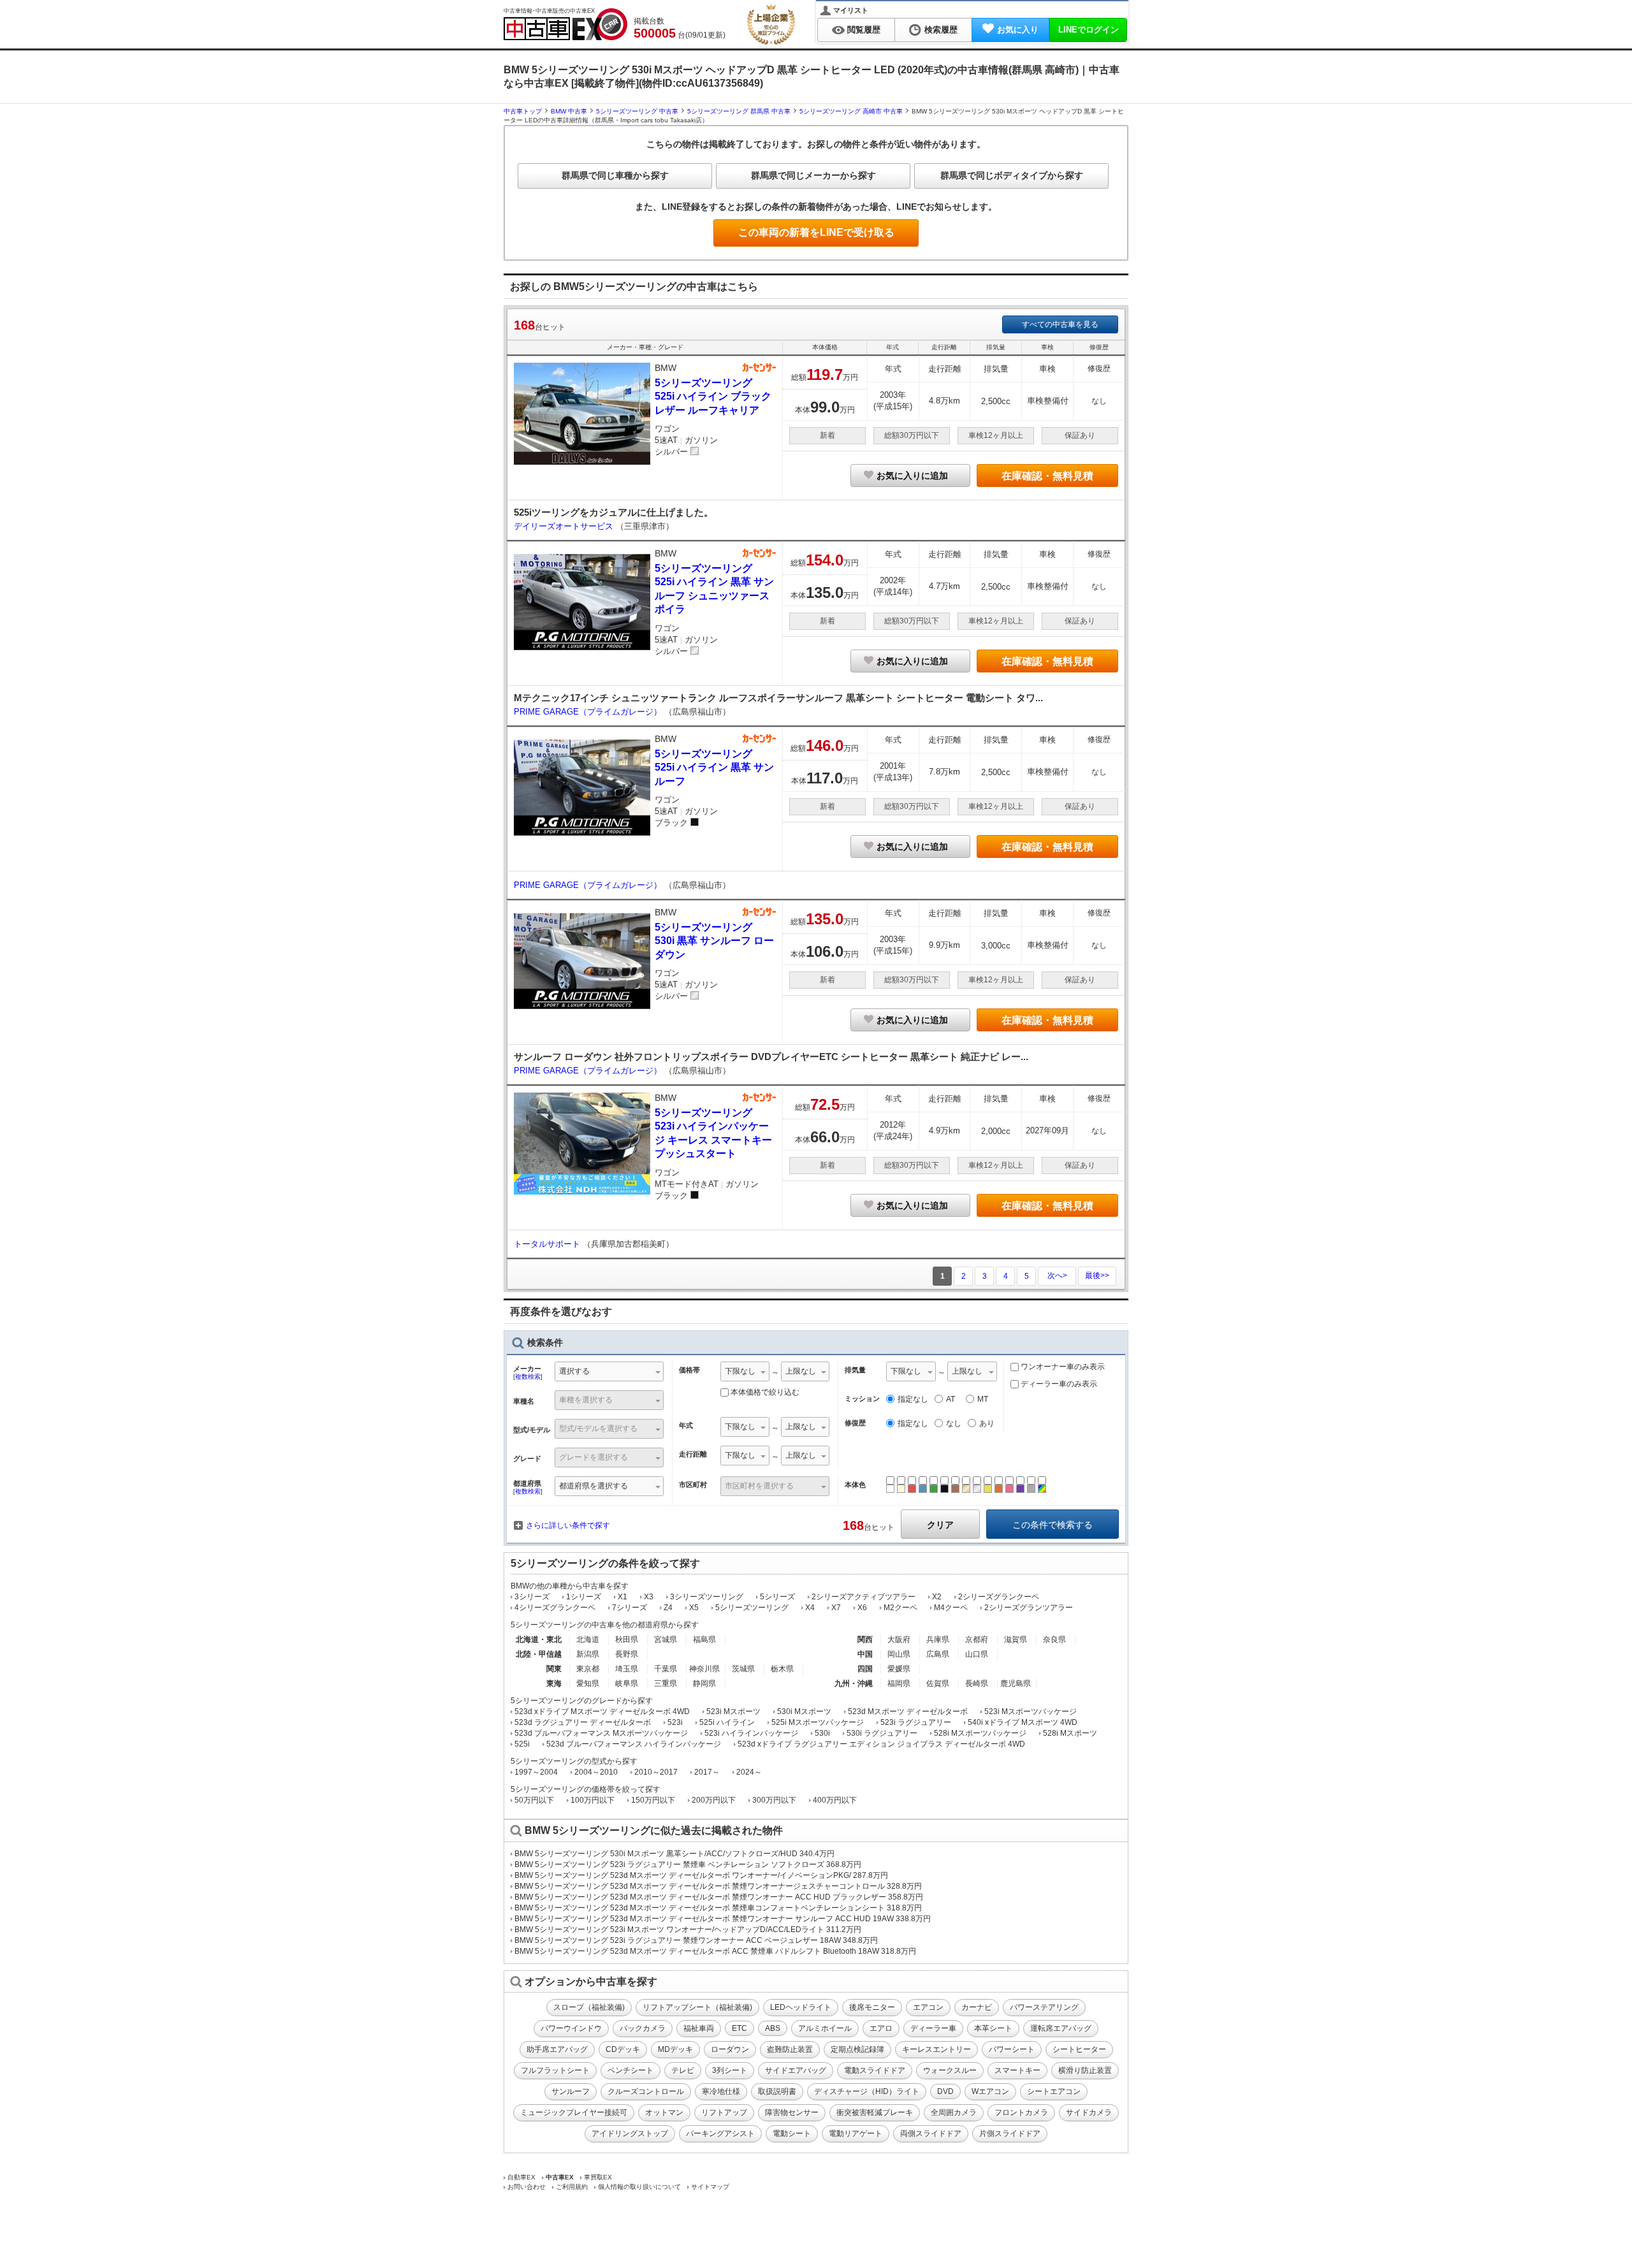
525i (522, 1744)
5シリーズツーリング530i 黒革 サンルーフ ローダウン (714, 941)
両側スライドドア (931, 2134)
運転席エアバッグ (1061, 2028)
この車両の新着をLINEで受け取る (816, 232)
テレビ (683, 2070)
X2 (937, 1597)
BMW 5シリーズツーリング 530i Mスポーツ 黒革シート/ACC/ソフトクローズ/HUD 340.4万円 (674, 1854)
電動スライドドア (875, 2070)
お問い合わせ (527, 2187)
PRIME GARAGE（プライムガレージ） (589, 712)
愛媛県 (899, 1669)
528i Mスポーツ (1070, 1733)
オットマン (664, 2112)
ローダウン (730, 2049)
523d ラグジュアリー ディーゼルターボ (583, 1722)
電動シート (792, 2134)
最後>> (1097, 1276)
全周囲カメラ (954, 2112)
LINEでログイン (1089, 30)
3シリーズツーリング (707, 1597)
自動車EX (521, 2177)
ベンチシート (630, 2070)
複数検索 (528, 1377)
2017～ (707, 1772)
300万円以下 (774, 1800)
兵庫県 (938, 1639)
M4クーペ (951, 1608)
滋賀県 (1016, 1639)
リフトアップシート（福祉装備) (697, 2007)
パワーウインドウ (571, 2028)
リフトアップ (724, 2112)
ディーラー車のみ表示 (1058, 1384)
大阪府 (899, 1639)
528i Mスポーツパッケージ (980, 1733)
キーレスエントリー (936, 2049)
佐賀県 (938, 1683)
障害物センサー (792, 2112)
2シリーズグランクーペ (999, 1597)
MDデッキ (675, 2049)
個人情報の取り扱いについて (639, 2187)
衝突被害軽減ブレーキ (875, 2112)
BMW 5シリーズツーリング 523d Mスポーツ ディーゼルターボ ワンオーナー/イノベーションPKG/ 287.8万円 (701, 1875)
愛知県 (588, 1683)
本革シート (993, 2028)
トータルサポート (548, 1244)
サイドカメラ (1089, 2112)
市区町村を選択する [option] (759, 1486)
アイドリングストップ (630, 2134)
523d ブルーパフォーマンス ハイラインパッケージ (634, 1744)
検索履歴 (941, 30)
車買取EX (598, 2177)
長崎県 (977, 1683)
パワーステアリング (1044, 2007)
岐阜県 (627, 1683)
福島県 (704, 1639)
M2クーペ (900, 1608)
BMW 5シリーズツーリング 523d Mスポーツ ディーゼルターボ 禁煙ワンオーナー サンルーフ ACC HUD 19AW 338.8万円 (723, 1919)
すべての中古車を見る (1060, 324)
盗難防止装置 (790, 2049)
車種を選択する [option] (586, 1400)
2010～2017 (656, 1772)
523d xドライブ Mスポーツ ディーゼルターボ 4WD (602, 1712)
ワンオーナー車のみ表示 (1062, 1367)
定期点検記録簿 (857, 2049)
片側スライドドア (1010, 2134)
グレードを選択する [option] (594, 1457)
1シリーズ (584, 1597)
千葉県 (666, 1669)
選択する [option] (574, 1371)
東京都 (588, 1669)
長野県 (627, 1654)
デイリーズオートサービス (565, 526)
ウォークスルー (950, 2070)
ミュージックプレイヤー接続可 (574, 2112)
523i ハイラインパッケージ (751, 1733)
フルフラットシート (555, 2070)
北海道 (588, 1639)
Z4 (668, 1608)
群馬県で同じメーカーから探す (813, 175)
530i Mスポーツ (804, 1712)
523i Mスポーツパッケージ (1031, 1712)
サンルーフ (571, 2091)
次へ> (1057, 1276)
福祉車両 (699, 2028)
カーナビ (977, 2007)
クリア (940, 1525)
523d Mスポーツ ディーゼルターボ (908, 1712)
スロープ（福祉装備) (589, 2007)
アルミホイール (825, 2028)
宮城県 (666, 1639)
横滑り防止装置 (1085, 2070)
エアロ (881, 2028)
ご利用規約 (572, 2187)
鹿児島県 (1016, 1683)
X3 (649, 1597)
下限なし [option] (740, 1371)
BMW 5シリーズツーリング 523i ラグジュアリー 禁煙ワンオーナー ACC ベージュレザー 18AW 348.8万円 (696, 1940)
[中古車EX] (565, 24)
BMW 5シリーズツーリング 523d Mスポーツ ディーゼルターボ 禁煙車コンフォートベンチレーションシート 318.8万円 (718, 1908)
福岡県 (899, 1683)
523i (675, 1722)
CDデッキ (623, 2049)
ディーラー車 (933, 2028)
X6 (862, 1608)
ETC (739, 2028)
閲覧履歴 (864, 30)
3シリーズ (532, 1597)
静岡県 (704, 1683)
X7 (836, 1608)
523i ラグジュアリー (916, 1722)
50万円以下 (534, 1800)
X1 (623, 1597)
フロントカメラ (1021, 2112)
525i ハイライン (727, 1722)
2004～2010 (596, 1772)
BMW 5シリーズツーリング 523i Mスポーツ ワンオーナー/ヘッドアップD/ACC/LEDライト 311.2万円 (688, 1930)
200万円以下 (714, 1800)
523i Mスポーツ (733, 1712)
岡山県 (899, 1654)
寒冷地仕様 (721, 2091)
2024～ (749, 1772)
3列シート (730, 2070)
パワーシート (1012, 2049)
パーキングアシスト (720, 2134)
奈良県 (1054, 1639)
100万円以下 (593, 1800)
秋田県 (627, 1639)
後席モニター (872, 2007)
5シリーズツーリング (752, 1608)
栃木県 (782, 1669)
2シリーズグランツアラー (1029, 1608)
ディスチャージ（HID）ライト (867, 2091)
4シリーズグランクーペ (555, 1608)
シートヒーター (1079, 2049)
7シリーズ (630, 1608)
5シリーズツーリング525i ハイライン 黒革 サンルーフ (714, 767)
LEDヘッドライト (801, 2007)
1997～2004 (536, 1772)
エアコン (928, 2007)
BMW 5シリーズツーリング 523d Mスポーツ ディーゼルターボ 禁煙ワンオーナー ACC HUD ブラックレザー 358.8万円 (719, 1897)
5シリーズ (777, 1597)
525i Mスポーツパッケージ (818, 1722)
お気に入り (1018, 30)
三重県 (666, 1683)
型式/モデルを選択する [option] (598, 1428)
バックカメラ (643, 2028)
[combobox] (609, 1373)
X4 (810, 1608)
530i (822, 1733)
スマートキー (1017, 2070)
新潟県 (588, 1654)
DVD (945, 2091)
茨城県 (743, 1669)
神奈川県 (704, 1669)
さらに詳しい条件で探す (568, 1525)
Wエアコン (990, 2091)
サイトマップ (710, 2187)
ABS (773, 2028)
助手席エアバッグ (557, 2049)
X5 (694, 1608)
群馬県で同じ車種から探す (615, 175)
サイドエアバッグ (796, 2070)
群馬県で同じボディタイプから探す (1012, 175)
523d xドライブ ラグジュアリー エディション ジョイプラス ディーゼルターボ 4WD (881, 1744)
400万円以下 (835, 1800)
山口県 (977, 1654)
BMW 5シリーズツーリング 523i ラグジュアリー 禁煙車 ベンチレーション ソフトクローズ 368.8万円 (688, 1865)
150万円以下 (653, 1800)
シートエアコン (1054, 2091)
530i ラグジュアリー (882, 1733)
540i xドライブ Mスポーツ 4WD (1023, 1722)
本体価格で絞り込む (765, 1392)
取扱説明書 (777, 2091)
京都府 (977, 1639)
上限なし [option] (801, 1371)
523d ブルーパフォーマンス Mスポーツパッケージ (601, 1733)
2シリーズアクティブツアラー (863, 1597)
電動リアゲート (856, 2134)
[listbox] (745, 1373)
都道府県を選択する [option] (594, 1486)
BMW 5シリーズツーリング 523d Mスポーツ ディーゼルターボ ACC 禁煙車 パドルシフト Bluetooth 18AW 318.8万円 (715, 1951)
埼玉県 (627, 1669)
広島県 (938, 1654)
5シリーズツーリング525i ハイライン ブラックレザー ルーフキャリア (713, 396)
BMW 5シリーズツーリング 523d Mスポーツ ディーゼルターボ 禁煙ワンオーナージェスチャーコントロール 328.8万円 (718, 1886)
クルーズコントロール (646, 2091)
